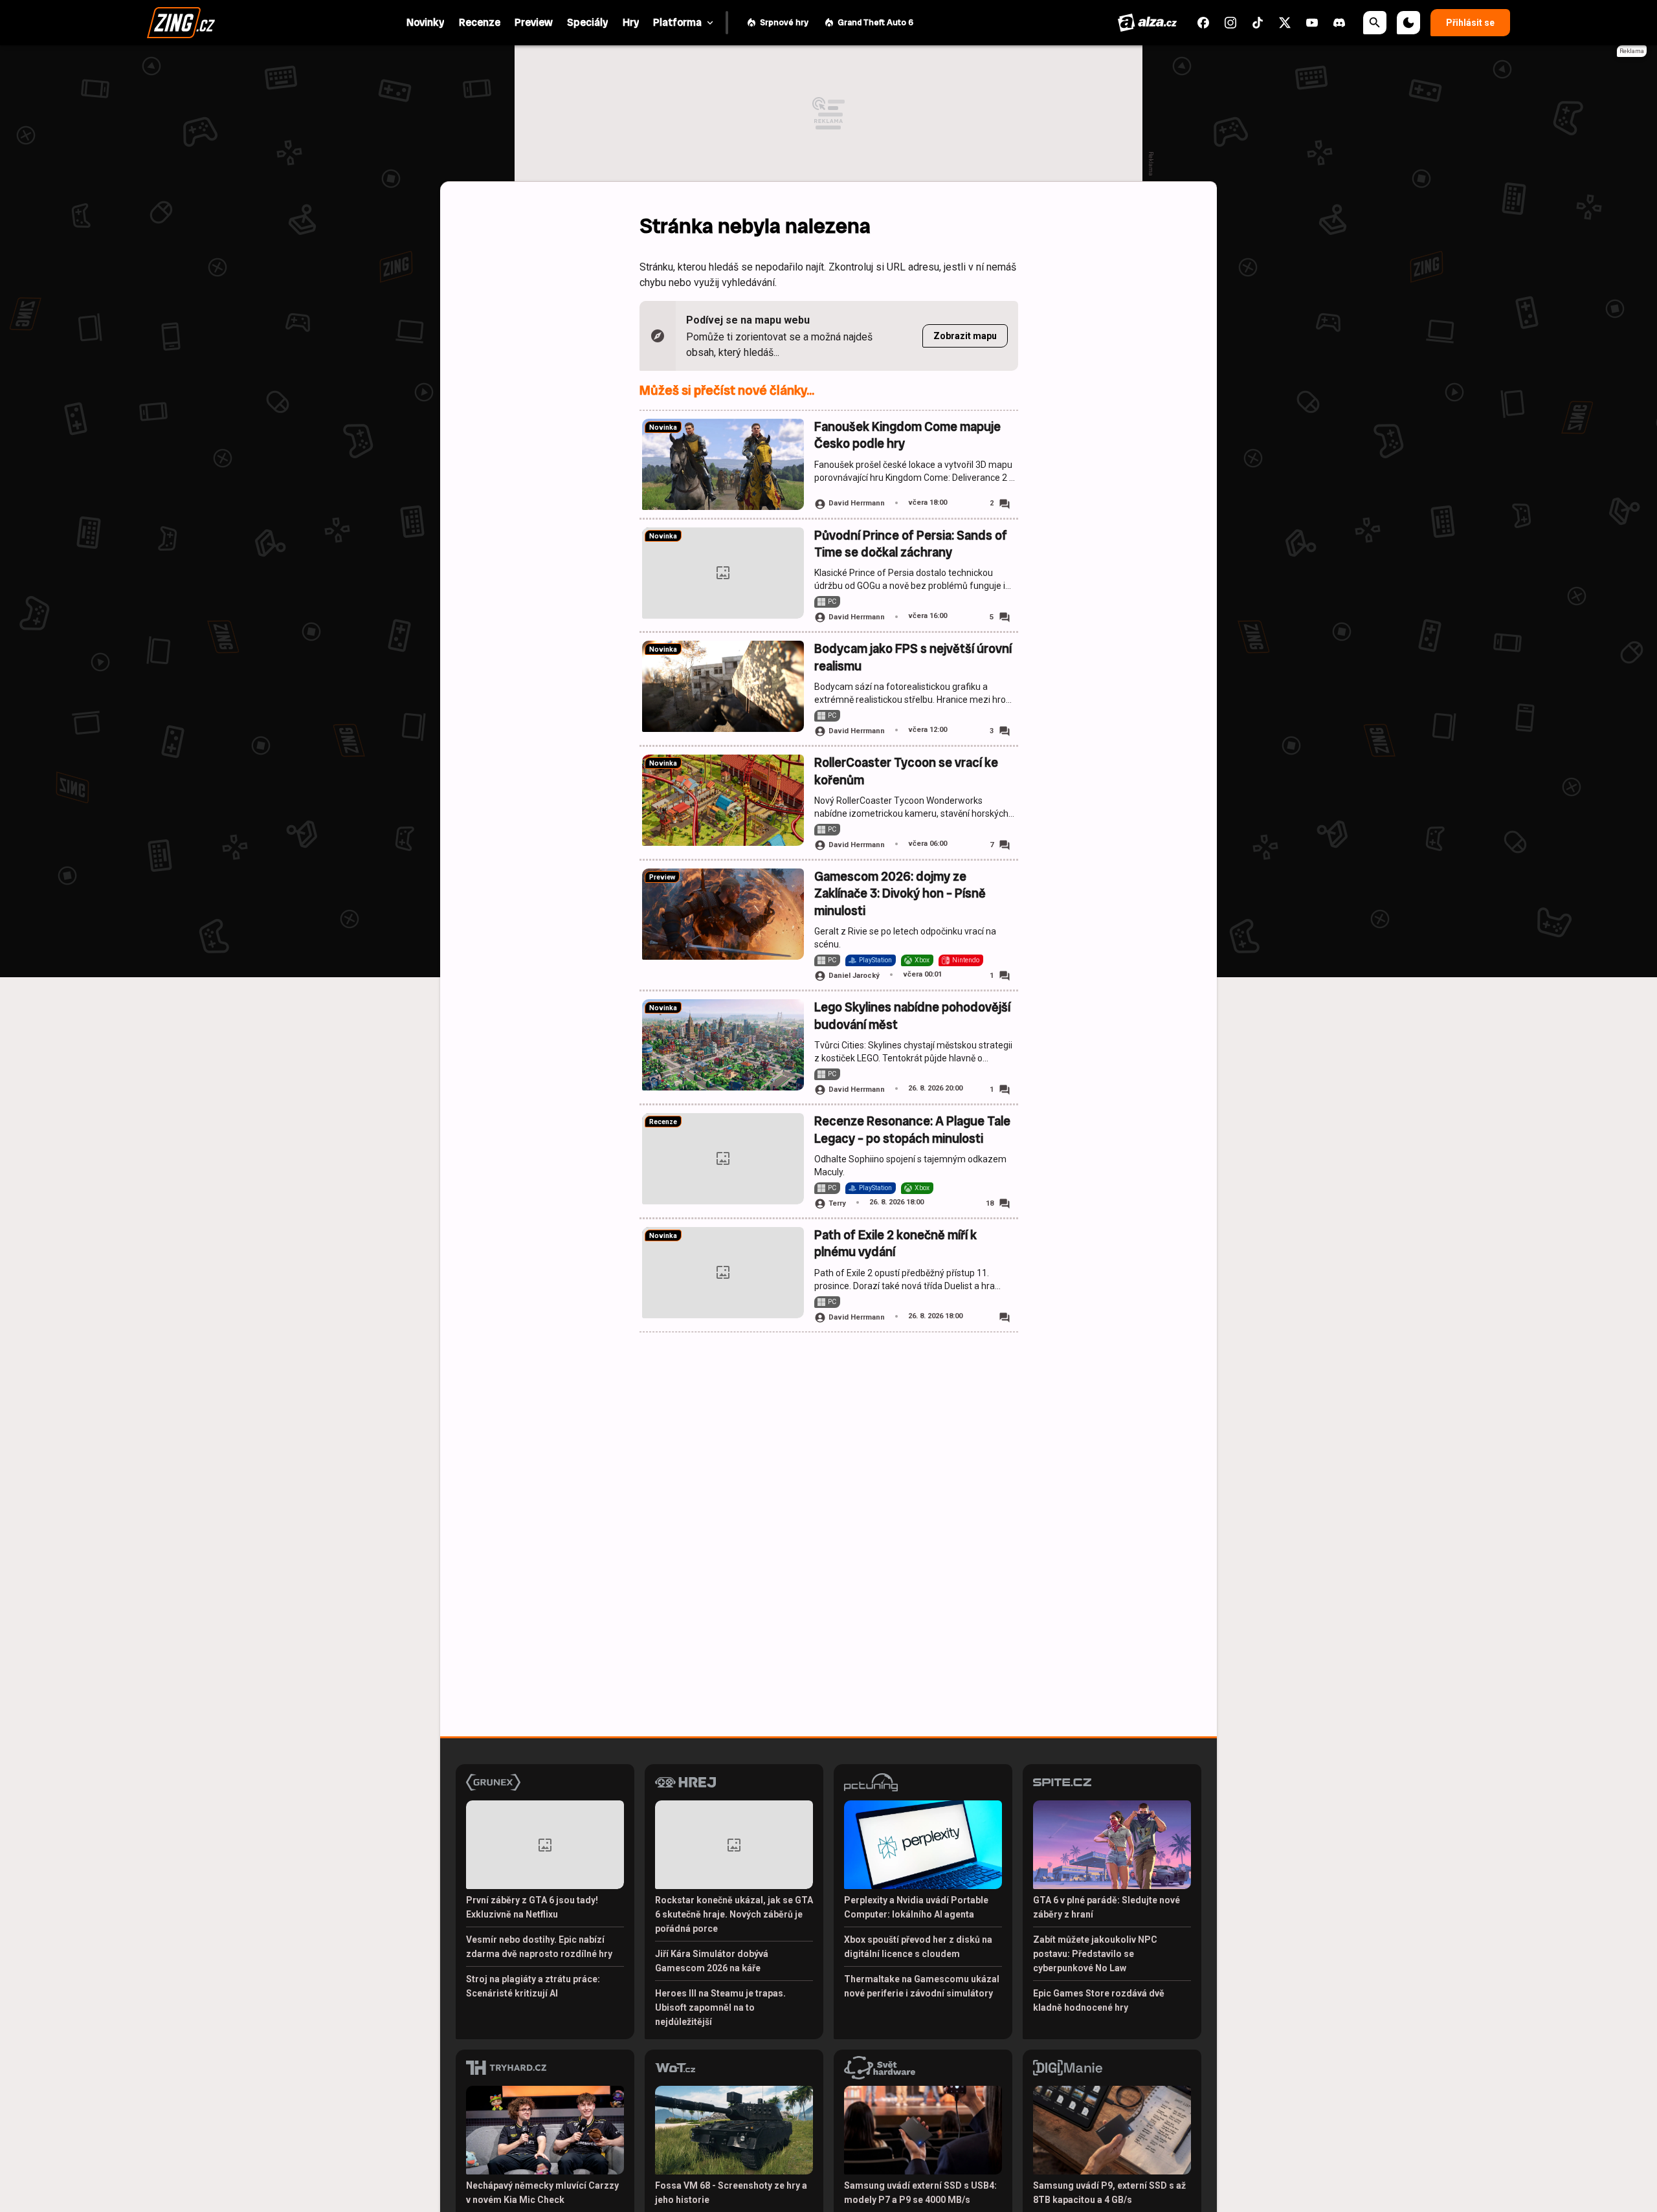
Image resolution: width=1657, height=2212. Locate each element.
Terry (837, 1203)
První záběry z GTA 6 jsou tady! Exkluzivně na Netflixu (532, 1907)
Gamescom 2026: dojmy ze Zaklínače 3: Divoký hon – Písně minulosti (900, 894)
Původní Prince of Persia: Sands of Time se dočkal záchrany (911, 544)
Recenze (663, 1122)
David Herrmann (857, 503)
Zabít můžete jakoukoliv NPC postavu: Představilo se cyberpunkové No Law (1095, 1954)
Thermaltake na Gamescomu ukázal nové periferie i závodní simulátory (922, 1986)
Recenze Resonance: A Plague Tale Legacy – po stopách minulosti (912, 1130)
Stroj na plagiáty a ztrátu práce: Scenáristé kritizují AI (533, 1986)
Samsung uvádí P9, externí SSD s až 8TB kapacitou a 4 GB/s (1109, 2193)
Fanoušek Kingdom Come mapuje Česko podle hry (907, 435)
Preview (662, 877)
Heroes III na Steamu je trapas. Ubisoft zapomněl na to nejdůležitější (720, 2007)
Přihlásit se (1470, 23)
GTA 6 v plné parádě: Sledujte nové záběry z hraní (1107, 1907)
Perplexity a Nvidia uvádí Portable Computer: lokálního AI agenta (916, 1907)
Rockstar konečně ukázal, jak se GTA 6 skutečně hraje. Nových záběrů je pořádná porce (734, 1914)
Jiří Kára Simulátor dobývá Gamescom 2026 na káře (712, 1961)
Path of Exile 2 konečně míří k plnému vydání (895, 1244)
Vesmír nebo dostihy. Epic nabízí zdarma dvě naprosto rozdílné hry (539, 1947)
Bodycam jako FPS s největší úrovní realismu (913, 657)
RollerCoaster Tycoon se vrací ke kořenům (906, 771)
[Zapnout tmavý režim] (1408, 23)
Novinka (663, 427)
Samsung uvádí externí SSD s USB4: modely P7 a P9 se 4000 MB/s (920, 2193)
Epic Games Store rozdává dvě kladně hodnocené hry (1099, 2000)
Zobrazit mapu (965, 336)
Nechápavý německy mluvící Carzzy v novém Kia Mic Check (542, 2193)
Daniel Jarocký (854, 976)
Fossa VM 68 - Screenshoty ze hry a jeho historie (731, 2193)
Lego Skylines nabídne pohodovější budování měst (912, 1016)
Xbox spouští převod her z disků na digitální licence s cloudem (918, 1947)
